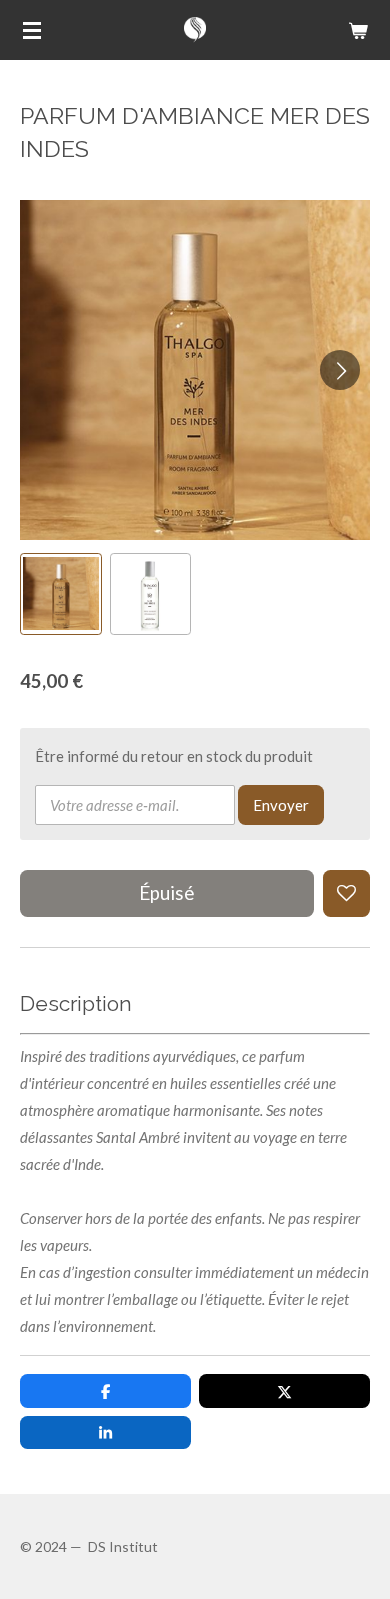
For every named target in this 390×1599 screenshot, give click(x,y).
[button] (61, 594)
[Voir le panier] (358, 30)
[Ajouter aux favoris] (346, 893)
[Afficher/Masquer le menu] (32, 30)
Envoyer (281, 805)
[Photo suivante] (340, 370)
